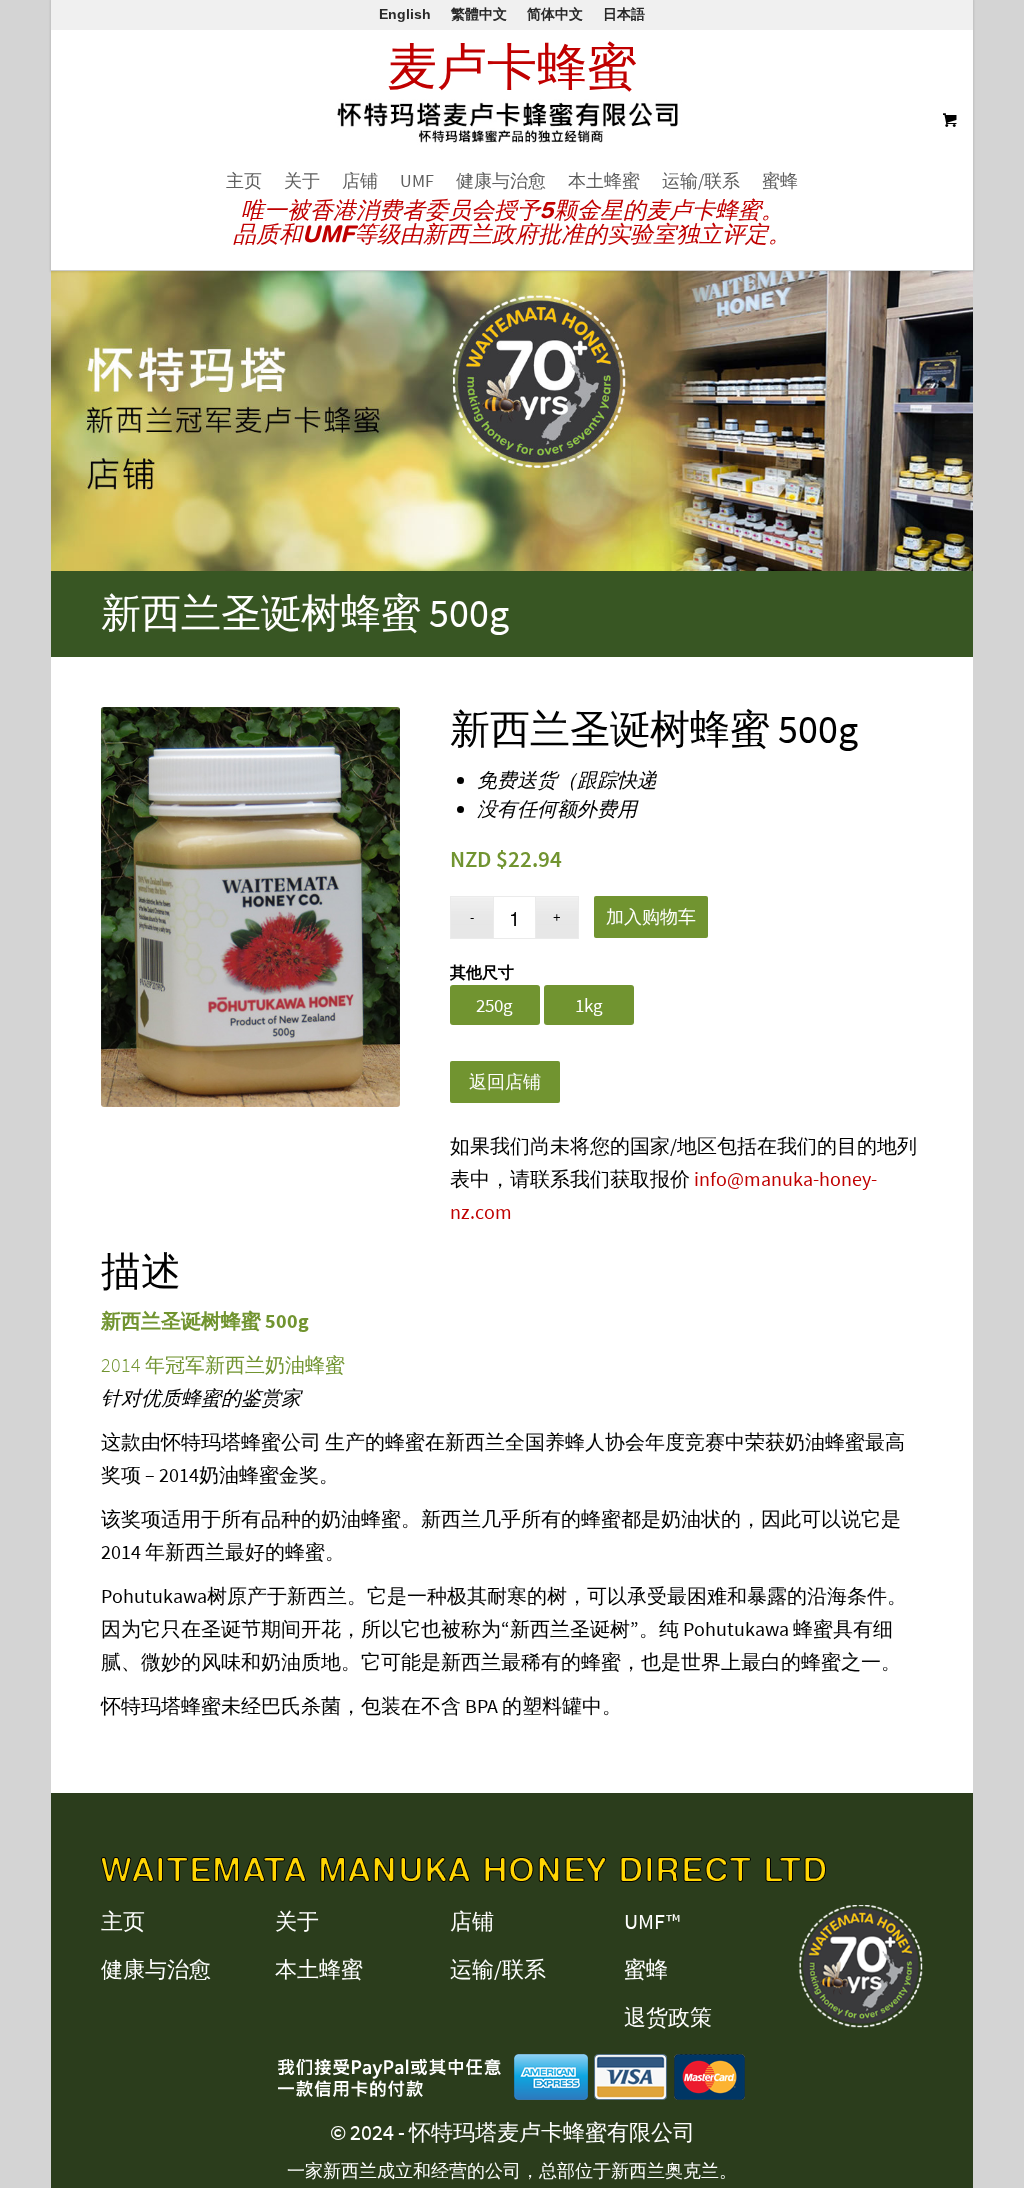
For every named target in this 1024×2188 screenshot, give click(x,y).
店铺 (472, 1921)
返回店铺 (505, 1081)
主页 (123, 1921)
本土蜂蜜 (319, 1969)
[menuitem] (244, 181)
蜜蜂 (646, 1969)
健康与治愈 (156, 1969)
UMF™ (652, 1921)
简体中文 (555, 14)
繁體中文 (479, 14)
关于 (297, 1921)
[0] (947, 121)
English (405, 14)
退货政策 (668, 2017)
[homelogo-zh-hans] (512, 134)
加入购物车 (651, 916)
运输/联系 (498, 1969)
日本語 (624, 14)
